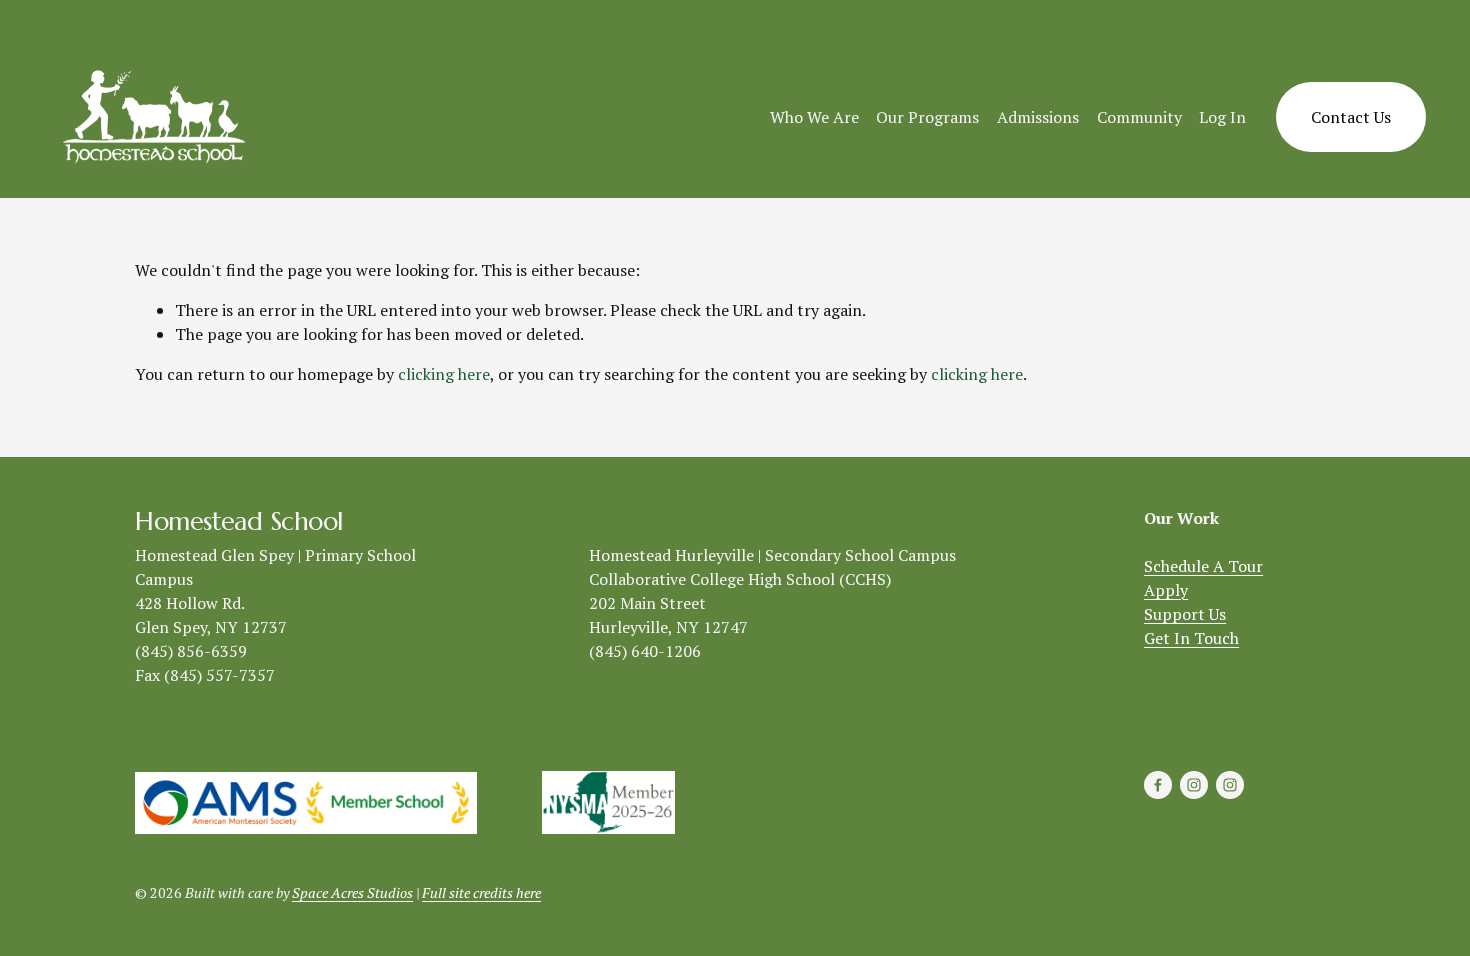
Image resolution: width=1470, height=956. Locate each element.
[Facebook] (1158, 785)
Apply (1166, 590)
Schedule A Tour (1203, 566)
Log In (1222, 117)
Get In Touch (1191, 638)
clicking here (444, 374)
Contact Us (1351, 117)
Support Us (1185, 614)
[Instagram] (1194, 785)
